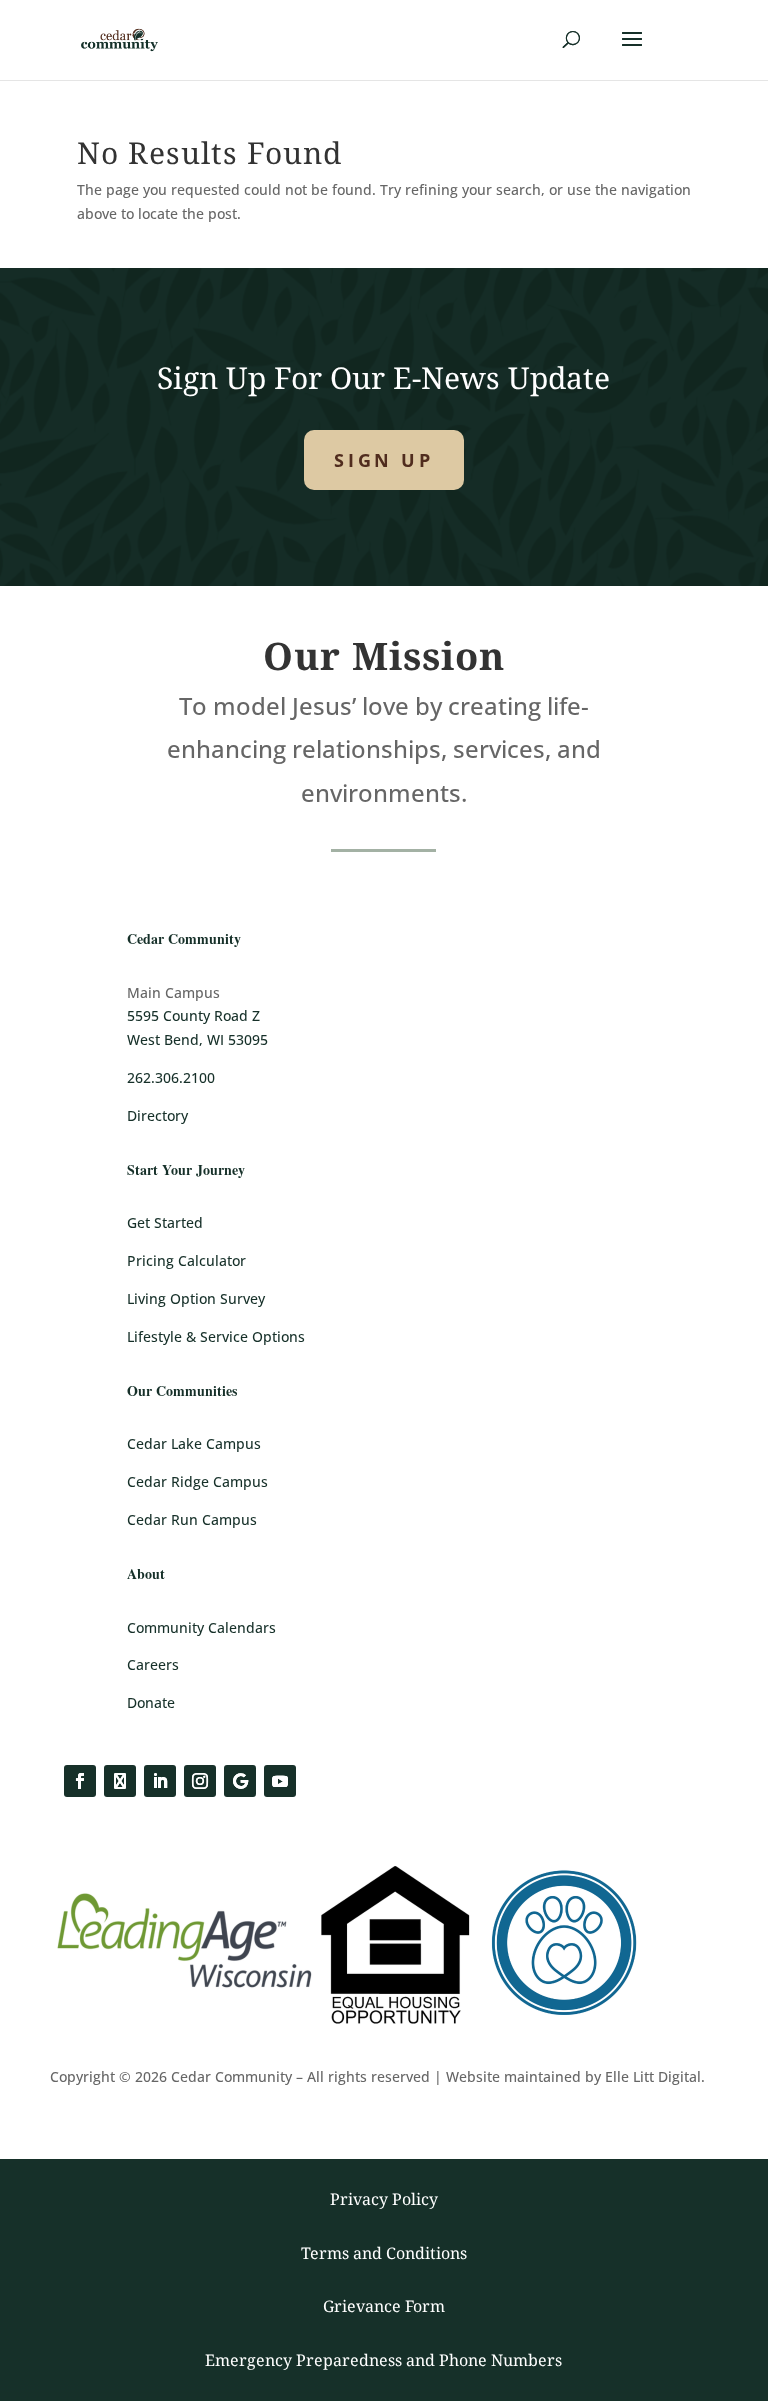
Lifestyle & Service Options (216, 1336)
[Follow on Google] (240, 1781)
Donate (151, 1702)
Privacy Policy (384, 2199)
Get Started (165, 1222)
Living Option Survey (196, 1298)
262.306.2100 (171, 1077)
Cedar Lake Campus (194, 1443)
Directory (157, 1115)
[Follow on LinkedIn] (160, 1781)
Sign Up (383, 460)
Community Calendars (201, 1627)
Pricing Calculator (186, 1260)
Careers (153, 1664)
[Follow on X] (120, 1781)
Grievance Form (384, 2306)
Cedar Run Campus (192, 1519)
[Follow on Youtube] (280, 1781)
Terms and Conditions (384, 2253)
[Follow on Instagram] (200, 1781)
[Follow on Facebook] (80, 1781)
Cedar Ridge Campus (197, 1481)
